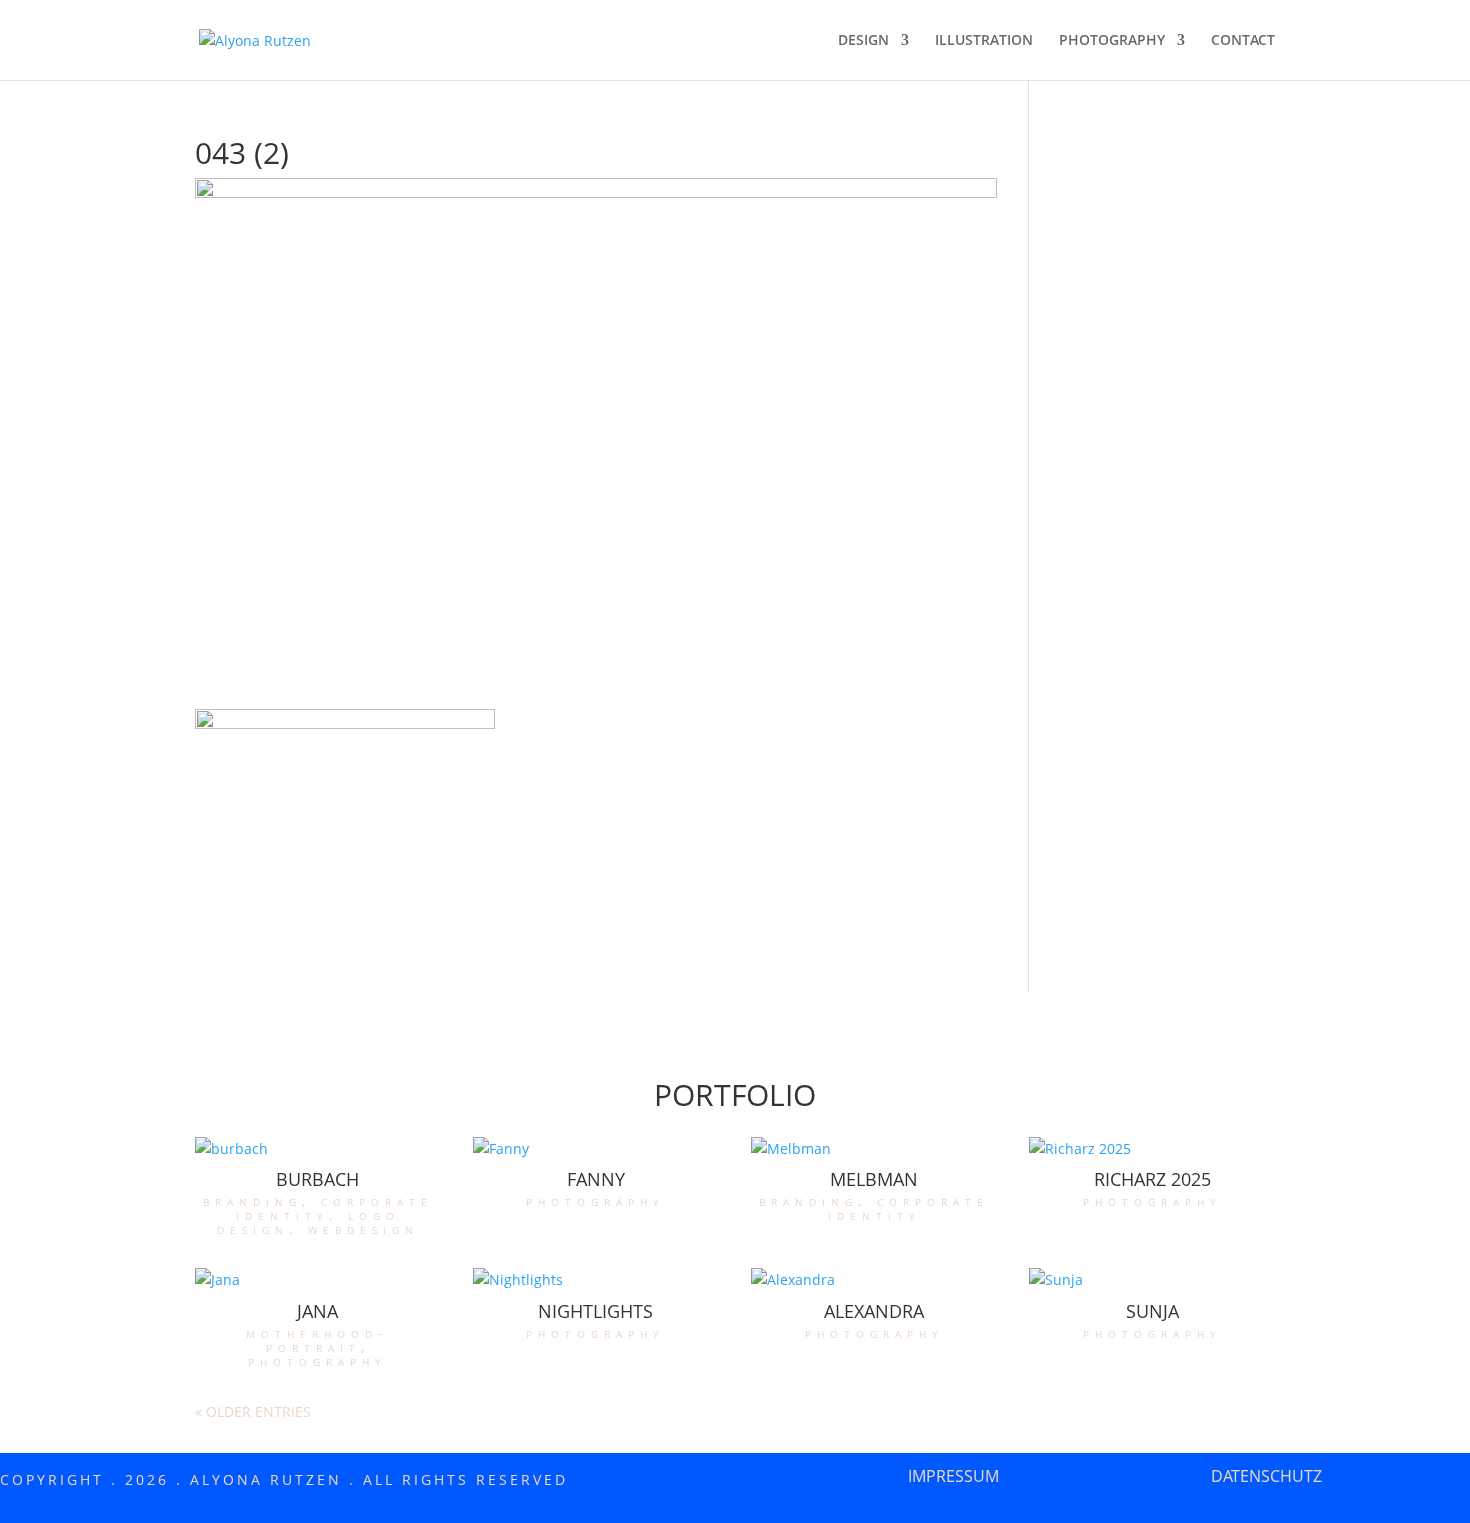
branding (252, 1200)
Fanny (596, 1179)
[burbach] (318, 1149)
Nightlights (595, 1311)
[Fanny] (596, 1149)
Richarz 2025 (1152, 1179)
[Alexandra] (874, 1280)
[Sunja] (1152, 1280)
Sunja (1152, 1311)
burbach (317, 1179)
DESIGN (863, 41)
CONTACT (1243, 41)
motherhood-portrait (317, 1339)
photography (595, 1200)
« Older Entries (253, 1411)
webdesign (363, 1228)
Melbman (874, 1179)
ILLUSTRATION (984, 41)
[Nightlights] (596, 1280)
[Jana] (318, 1280)
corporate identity (334, 1207)
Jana (317, 1311)
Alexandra (874, 1311)
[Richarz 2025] (1152, 1149)
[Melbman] (874, 1149)
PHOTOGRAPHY (1112, 41)
